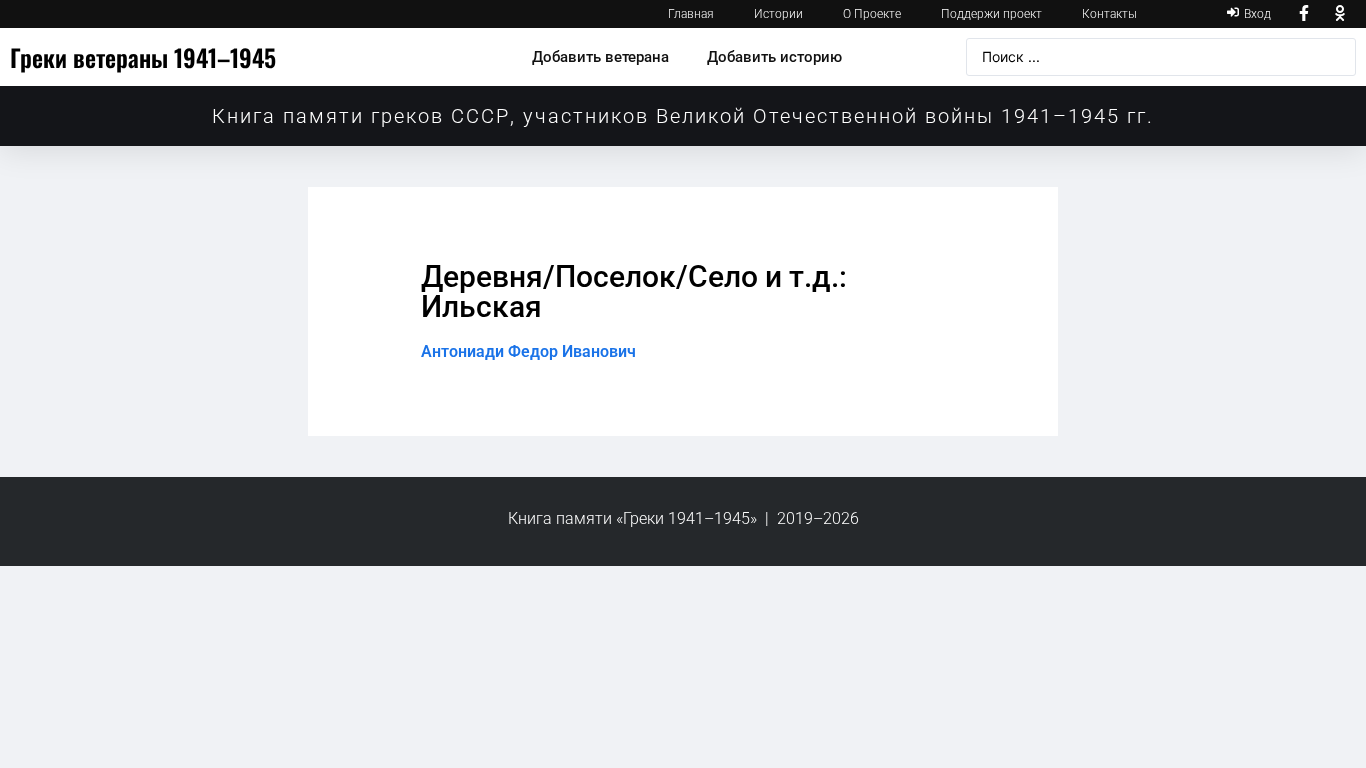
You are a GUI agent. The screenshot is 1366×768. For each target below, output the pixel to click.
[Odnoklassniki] (1340, 14)
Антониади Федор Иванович (528, 351)
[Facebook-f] (1304, 14)
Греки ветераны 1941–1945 (143, 57)
